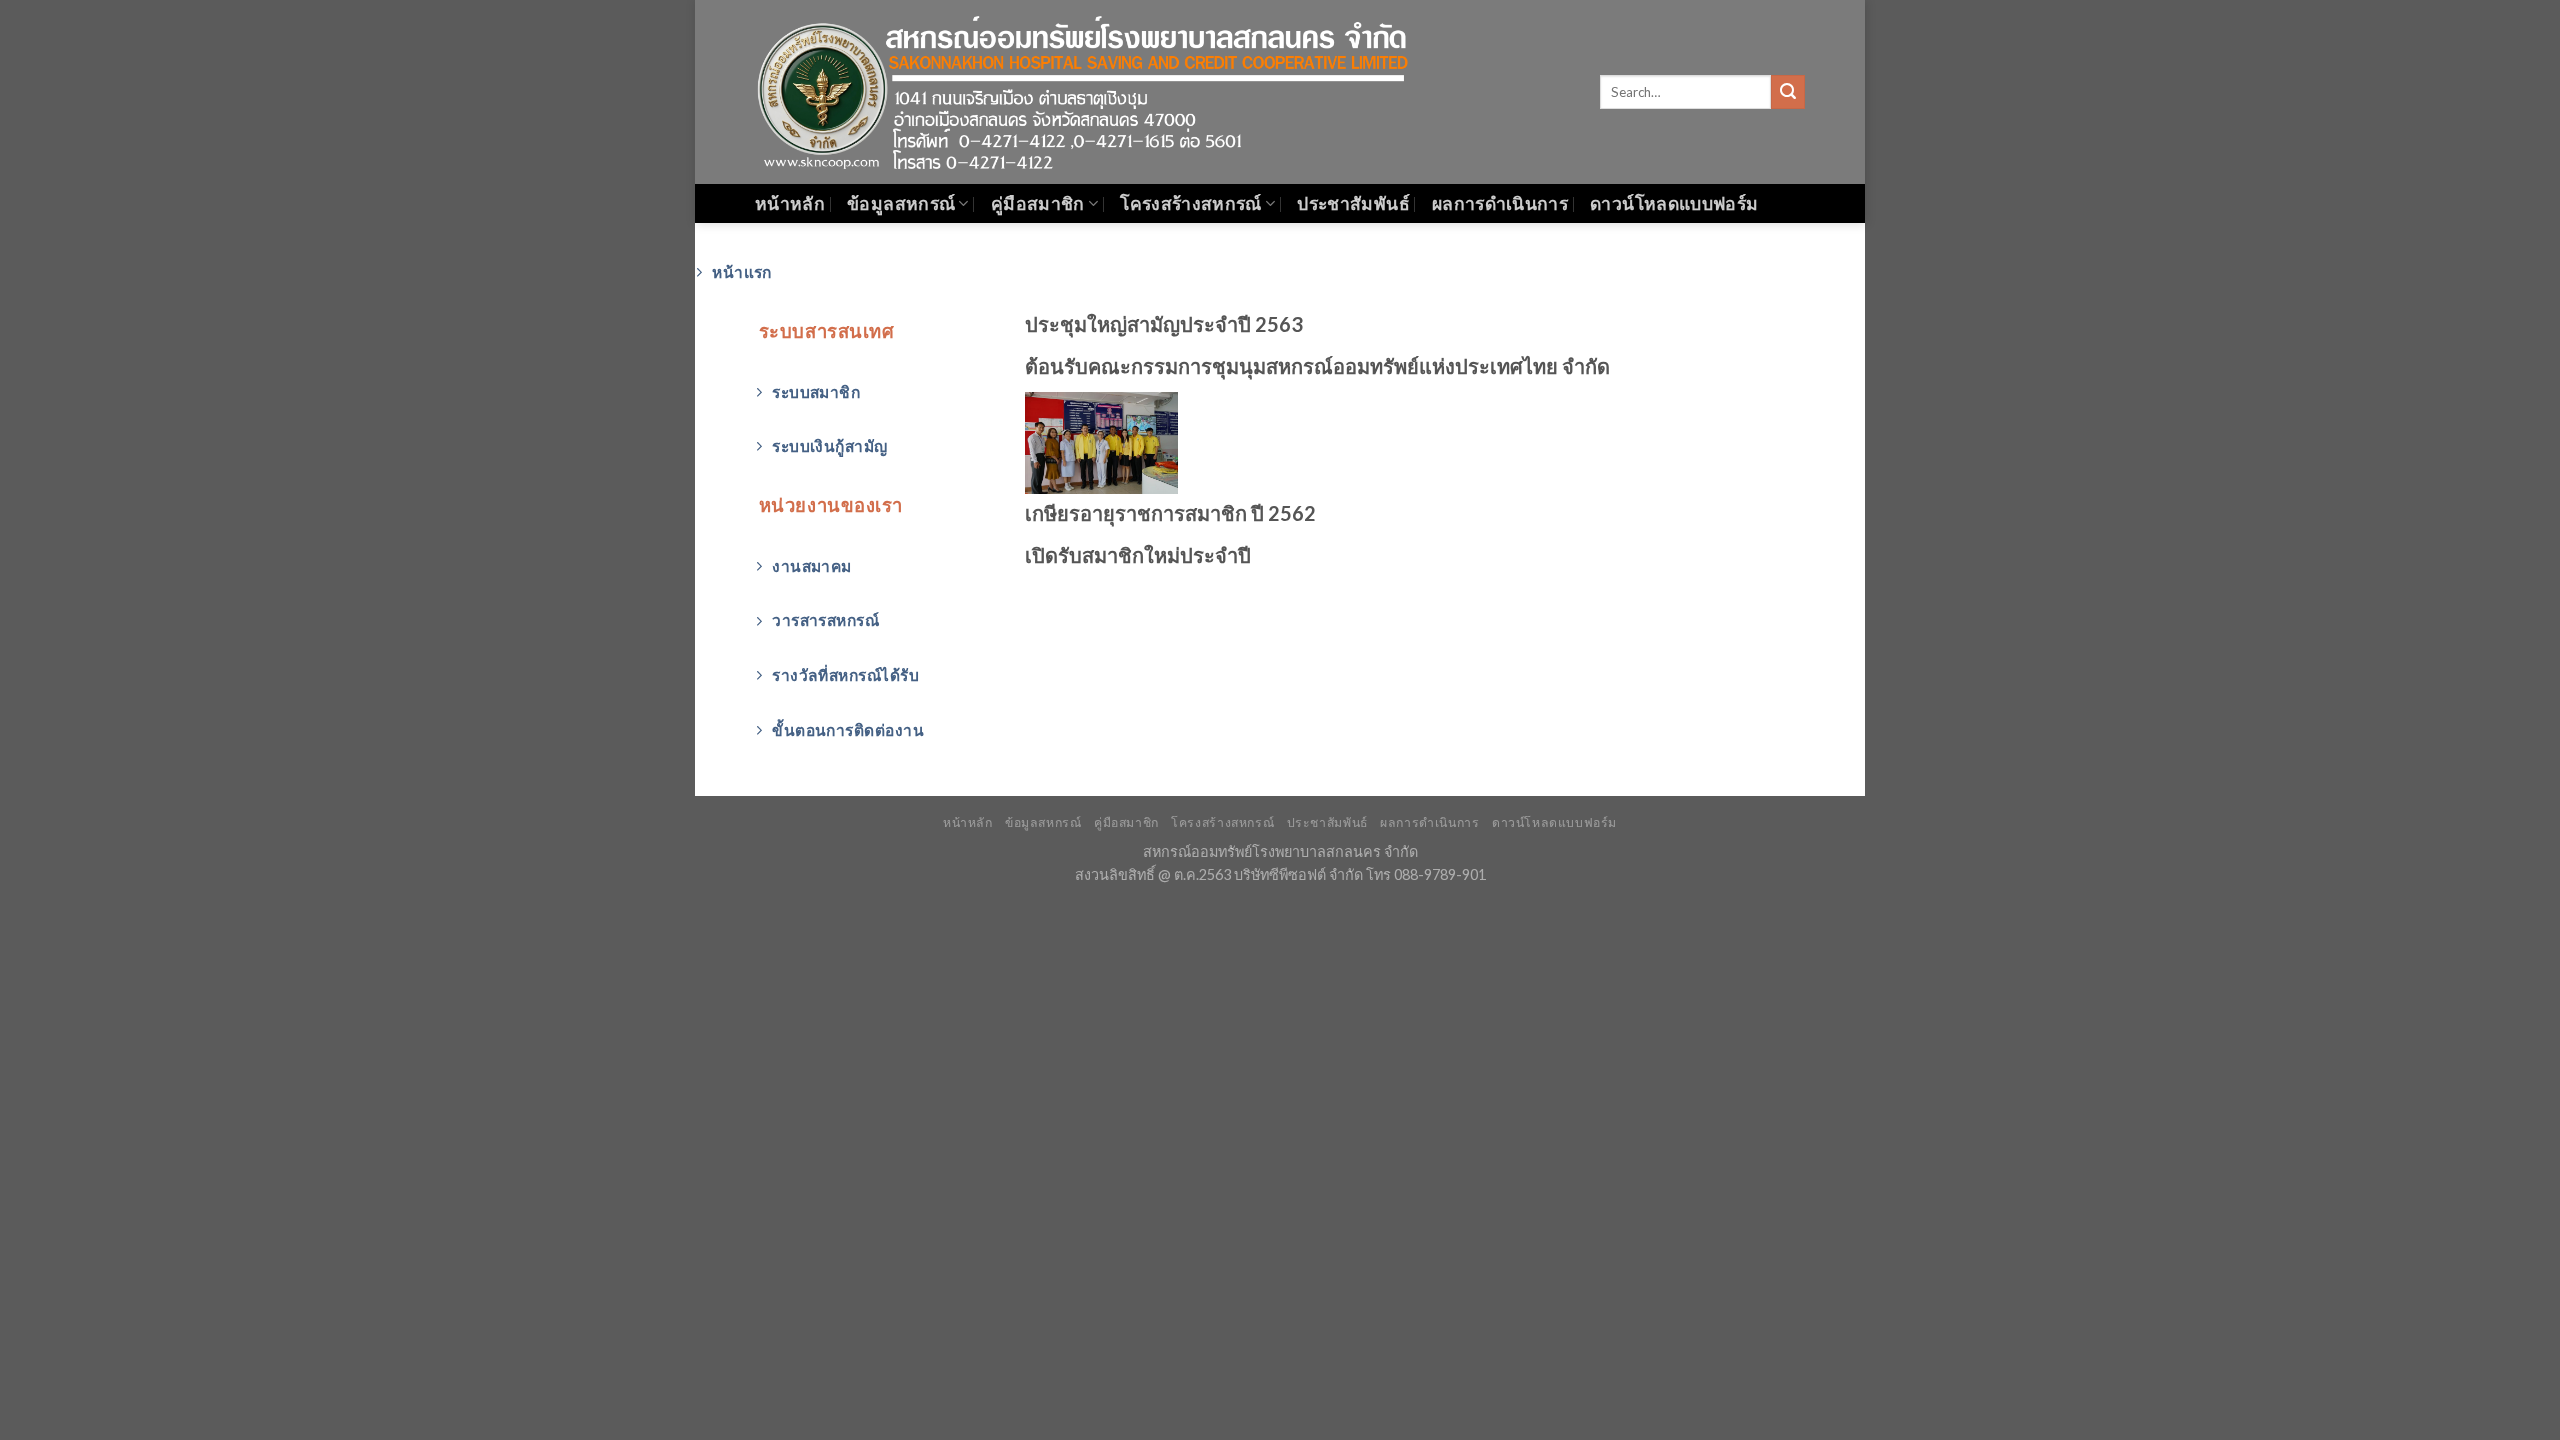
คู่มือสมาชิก (1038, 203)
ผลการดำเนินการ (1500, 203)
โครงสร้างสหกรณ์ (1191, 203)
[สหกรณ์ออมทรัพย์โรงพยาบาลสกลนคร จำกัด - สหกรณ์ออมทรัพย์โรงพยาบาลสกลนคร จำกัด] (1105, 91)
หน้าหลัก (790, 203)
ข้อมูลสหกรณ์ (901, 203)
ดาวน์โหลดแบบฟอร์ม (1674, 203)
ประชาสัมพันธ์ (1353, 203)
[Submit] (1788, 92)
